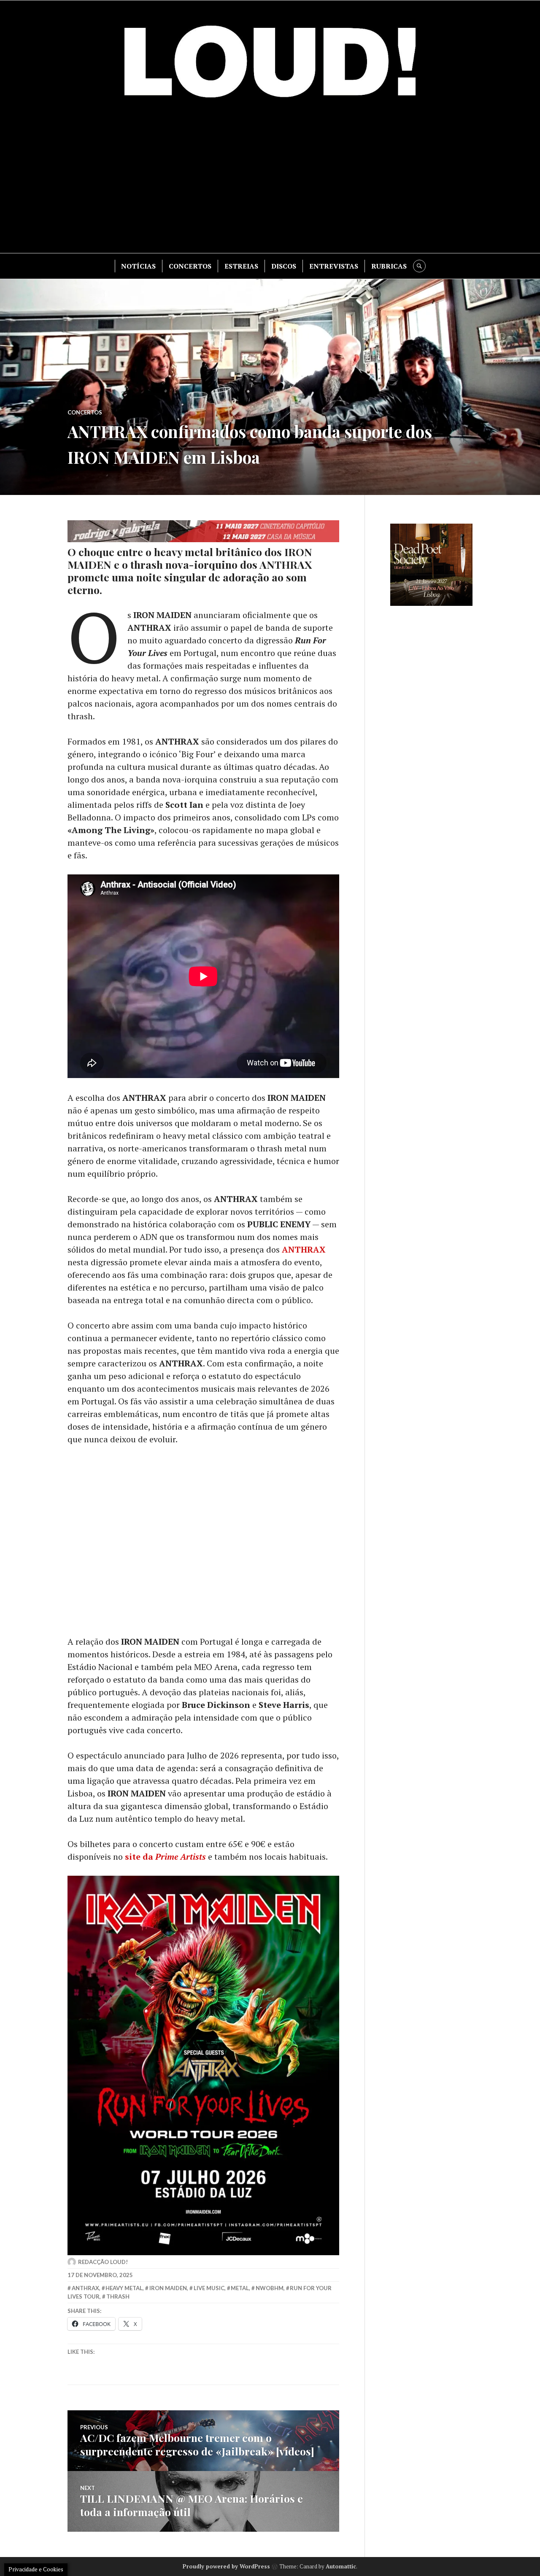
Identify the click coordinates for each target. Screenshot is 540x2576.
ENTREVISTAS (334, 266)
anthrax (85, 2288)
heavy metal (124, 2288)
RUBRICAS (389, 266)
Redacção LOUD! (103, 2262)
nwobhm (270, 2288)
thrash (118, 2296)
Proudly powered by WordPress (226, 2566)
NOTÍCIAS (138, 266)
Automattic (341, 2566)
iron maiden (168, 2288)
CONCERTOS (190, 266)
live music (209, 2288)
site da (165, 1857)
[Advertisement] (270, 181)
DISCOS (284, 266)
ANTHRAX (304, 1249)
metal (240, 2288)
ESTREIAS (241, 266)
